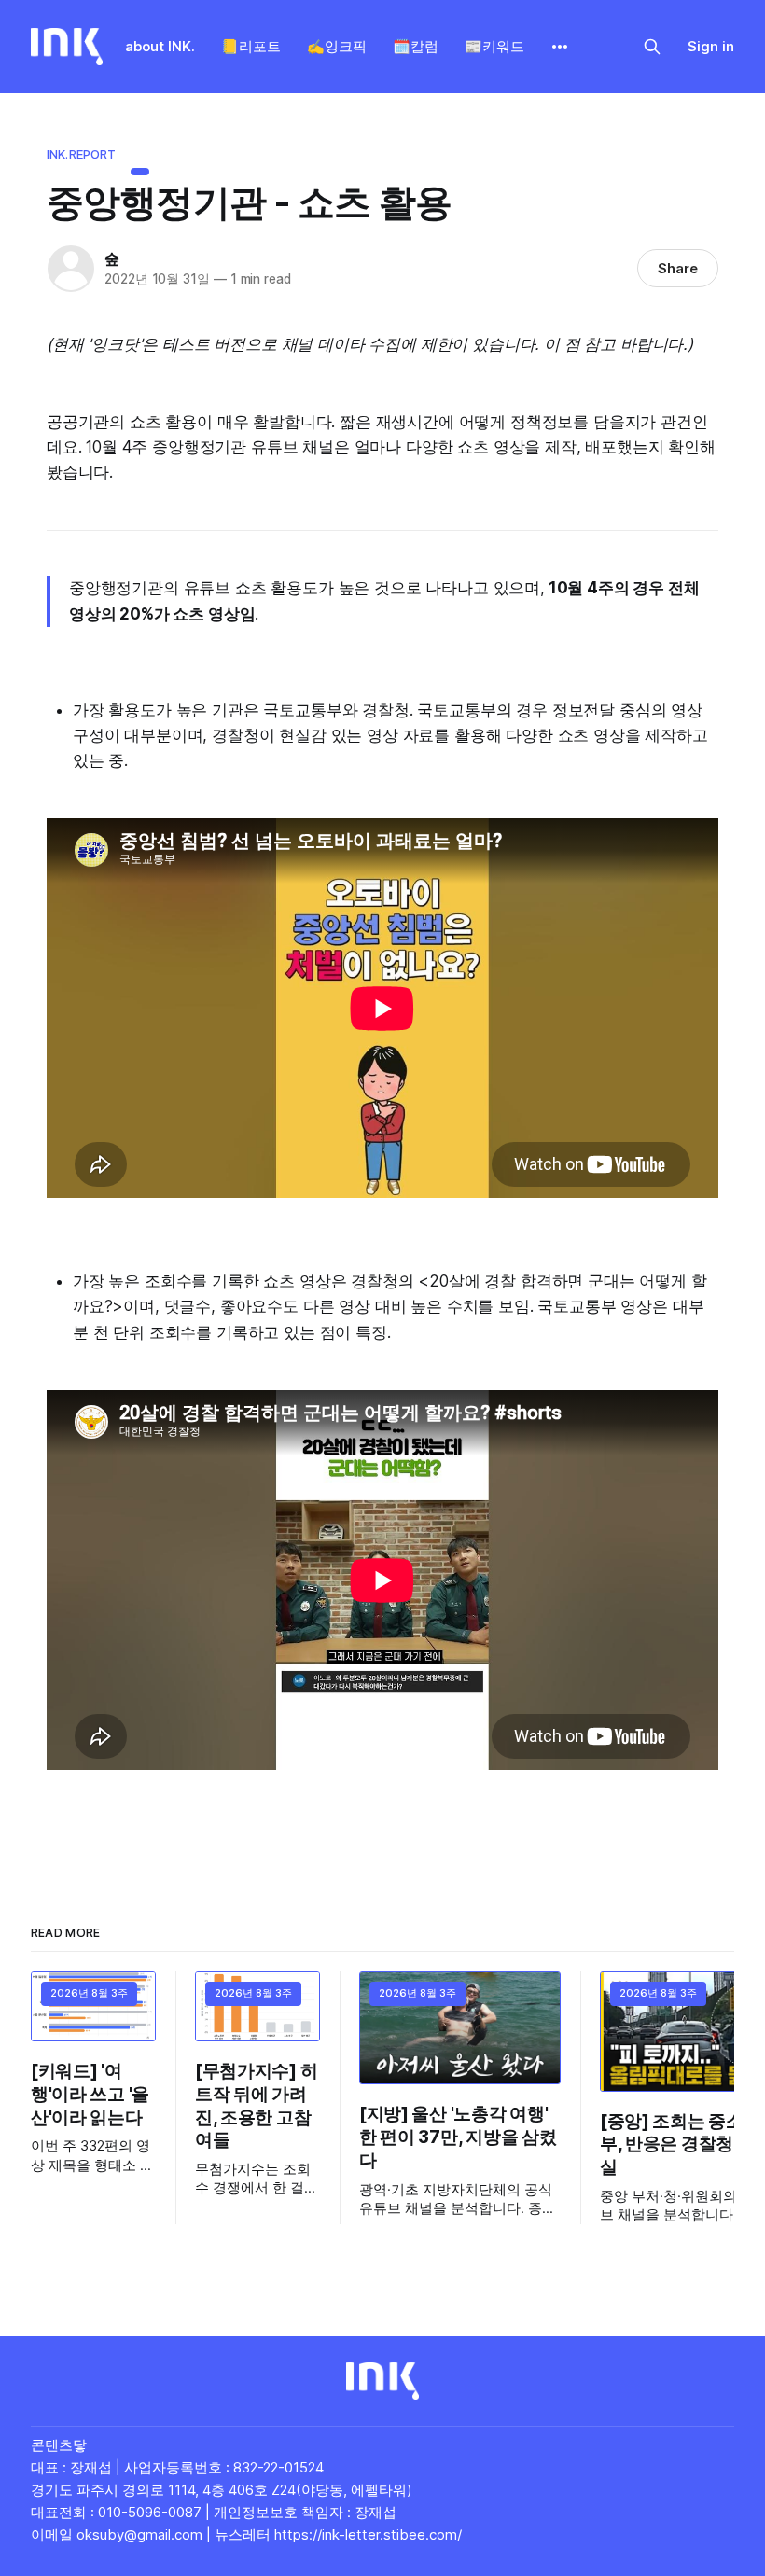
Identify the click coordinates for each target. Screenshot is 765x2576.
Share (678, 268)
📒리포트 (251, 46)
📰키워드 (494, 46)
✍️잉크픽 (337, 46)
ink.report (81, 154)
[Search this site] (652, 47)
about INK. (160, 46)
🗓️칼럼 (416, 46)
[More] (560, 47)
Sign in (711, 46)
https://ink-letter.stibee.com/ (368, 2534)
